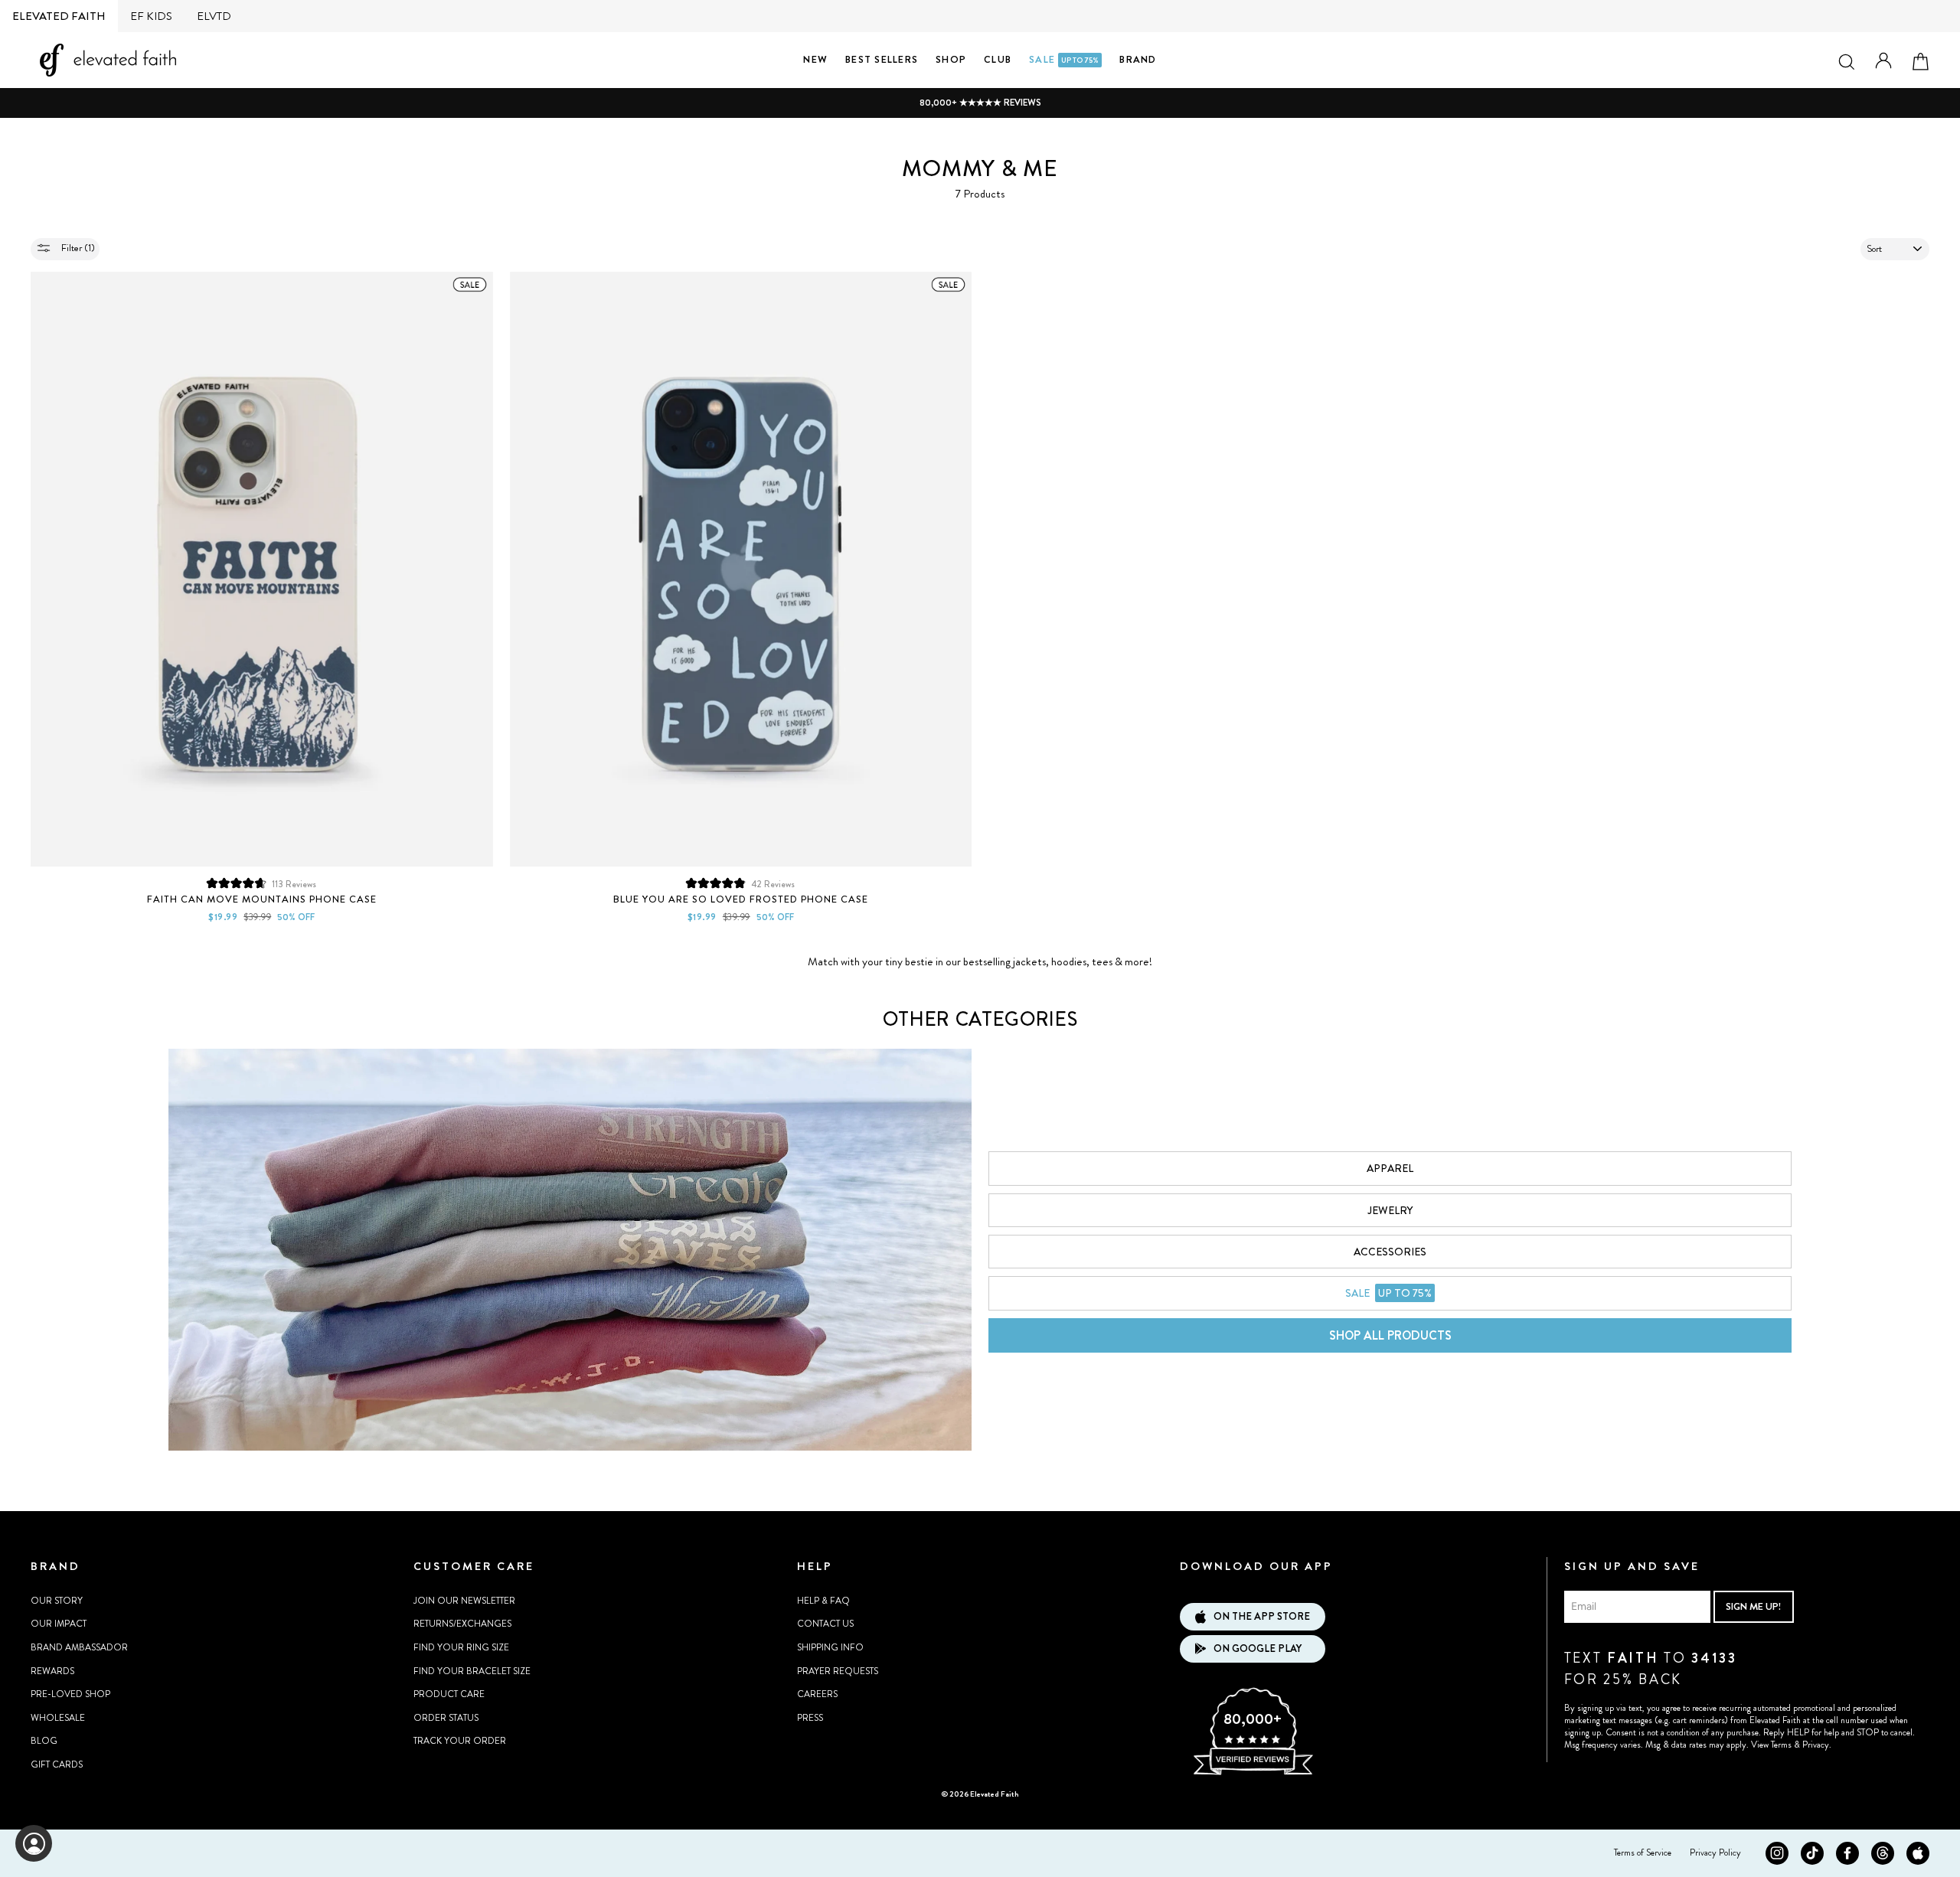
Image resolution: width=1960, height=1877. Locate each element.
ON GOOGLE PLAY (1258, 1648)
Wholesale (58, 1718)
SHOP (951, 59)
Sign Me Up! (1753, 1606)
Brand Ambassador (79, 1647)
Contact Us (825, 1624)
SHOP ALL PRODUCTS (1390, 1335)
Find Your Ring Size (461, 1647)
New (815, 59)
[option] (980, 103)
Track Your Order (460, 1741)
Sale (1064, 59)
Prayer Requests (838, 1671)
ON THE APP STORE (1262, 1616)
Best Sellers (882, 59)
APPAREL (1390, 1168)
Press (810, 1718)
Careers (817, 1694)
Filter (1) (77, 248)
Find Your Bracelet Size (472, 1671)
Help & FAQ (823, 1601)
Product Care (449, 1694)
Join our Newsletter (464, 1601)
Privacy (1816, 1745)
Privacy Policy (1715, 1853)
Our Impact (59, 1624)
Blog (44, 1741)
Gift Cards (57, 1764)
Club (998, 59)
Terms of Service (1643, 1853)
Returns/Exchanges (462, 1624)
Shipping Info (830, 1647)
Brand (1138, 59)
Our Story (57, 1601)
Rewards (52, 1671)
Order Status (446, 1718)
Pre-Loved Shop (70, 1694)
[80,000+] (1253, 1773)
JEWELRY (1390, 1210)
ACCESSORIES (1390, 1252)
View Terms (1771, 1745)
